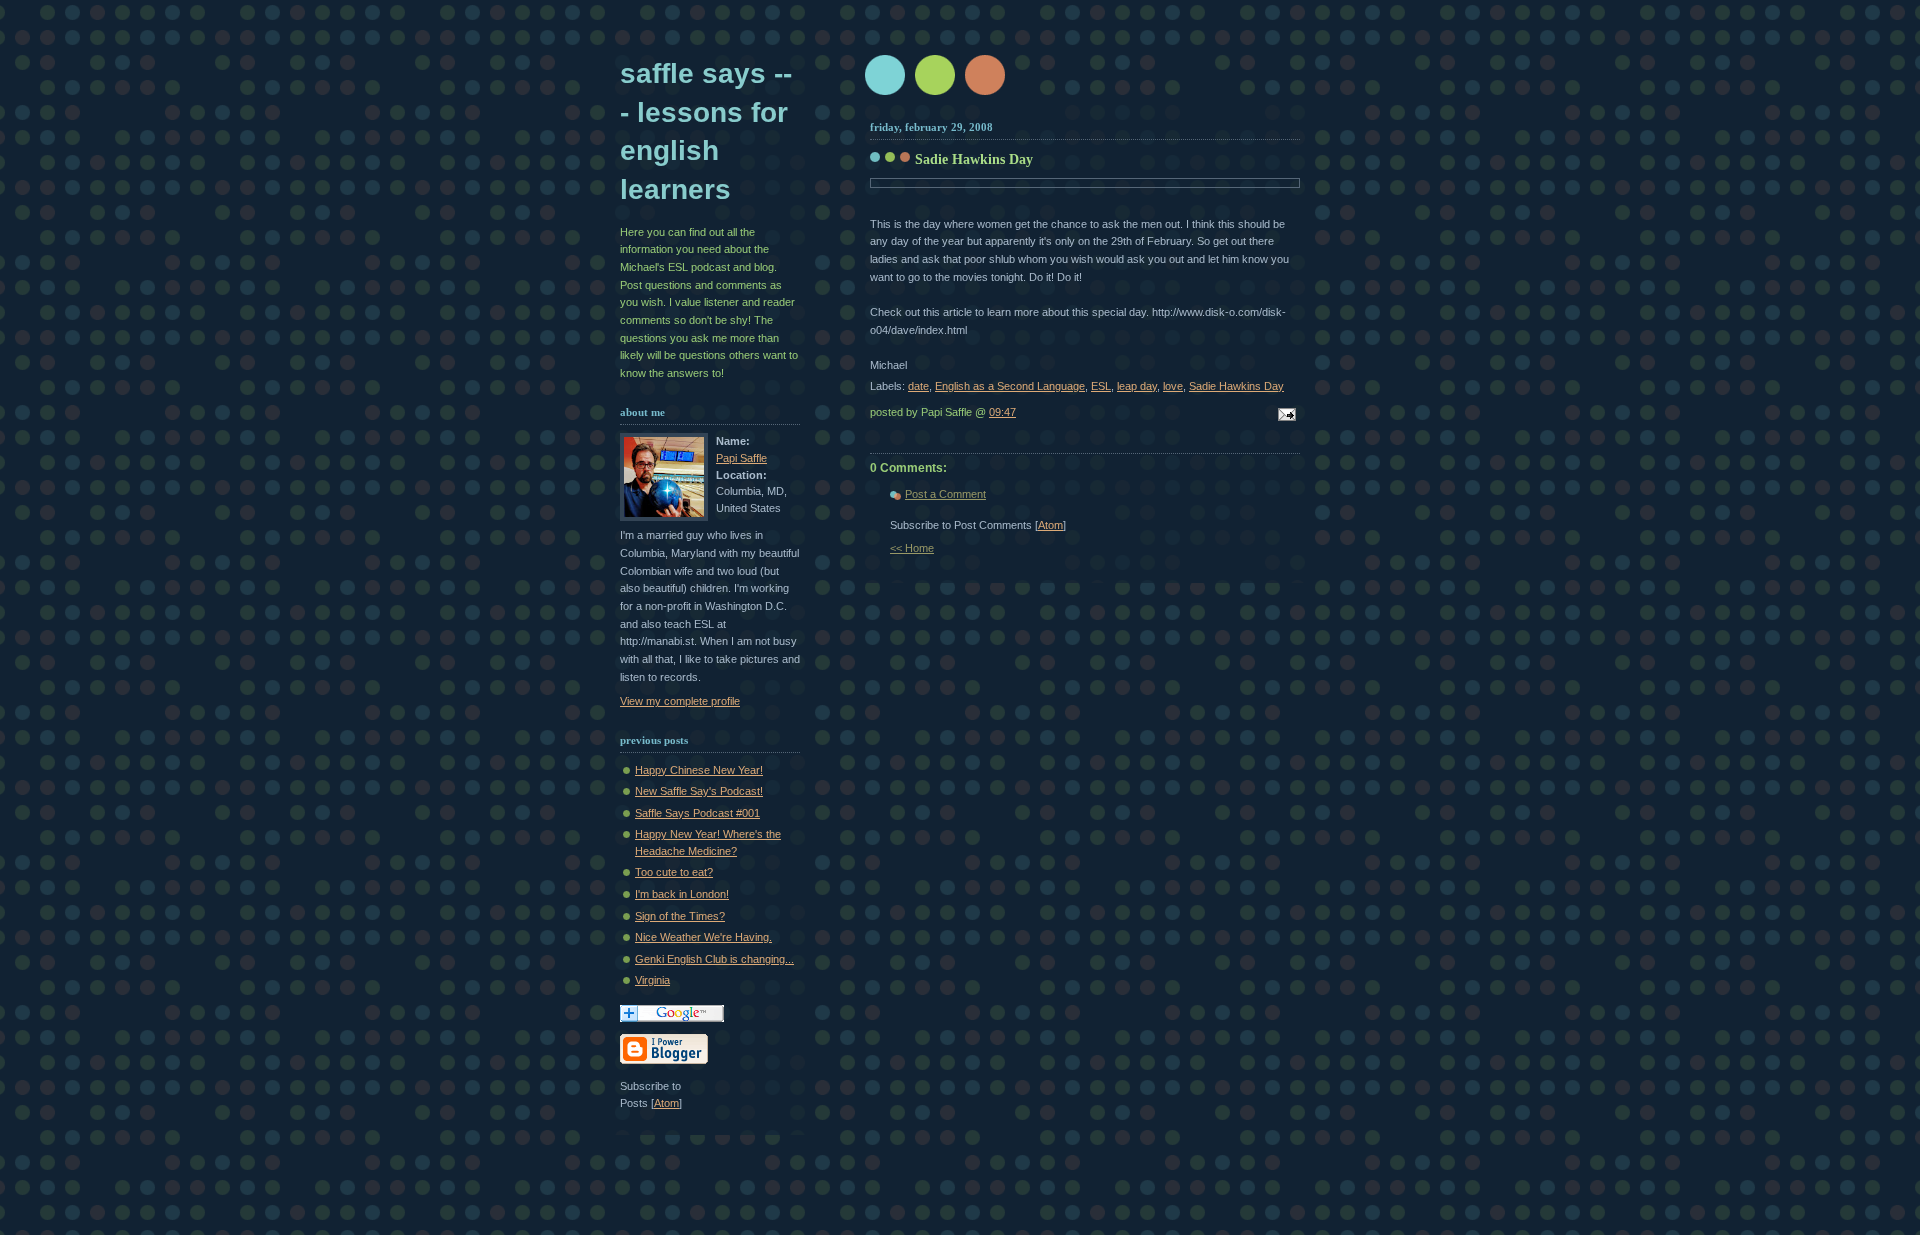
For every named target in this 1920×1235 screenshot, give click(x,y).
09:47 (1002, 412)
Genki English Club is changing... (714, 959)
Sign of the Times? (680, 916)
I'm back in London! (682, 894)
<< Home (912, 548)
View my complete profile (680, 701)
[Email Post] (1284, 416)
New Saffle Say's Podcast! (699, 791)
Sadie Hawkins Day (974, 159)
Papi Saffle (741, 458)
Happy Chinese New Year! (699, 770)
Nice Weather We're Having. (703, 937)
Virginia (652, 980)
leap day (1137, 386)
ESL (1101, 386)
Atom (1050, 525)
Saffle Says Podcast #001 (697, 813)
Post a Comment (945, 494)
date (918, 386)
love (1173, 386)
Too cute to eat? (674, 872)
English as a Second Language (1010, 386)
